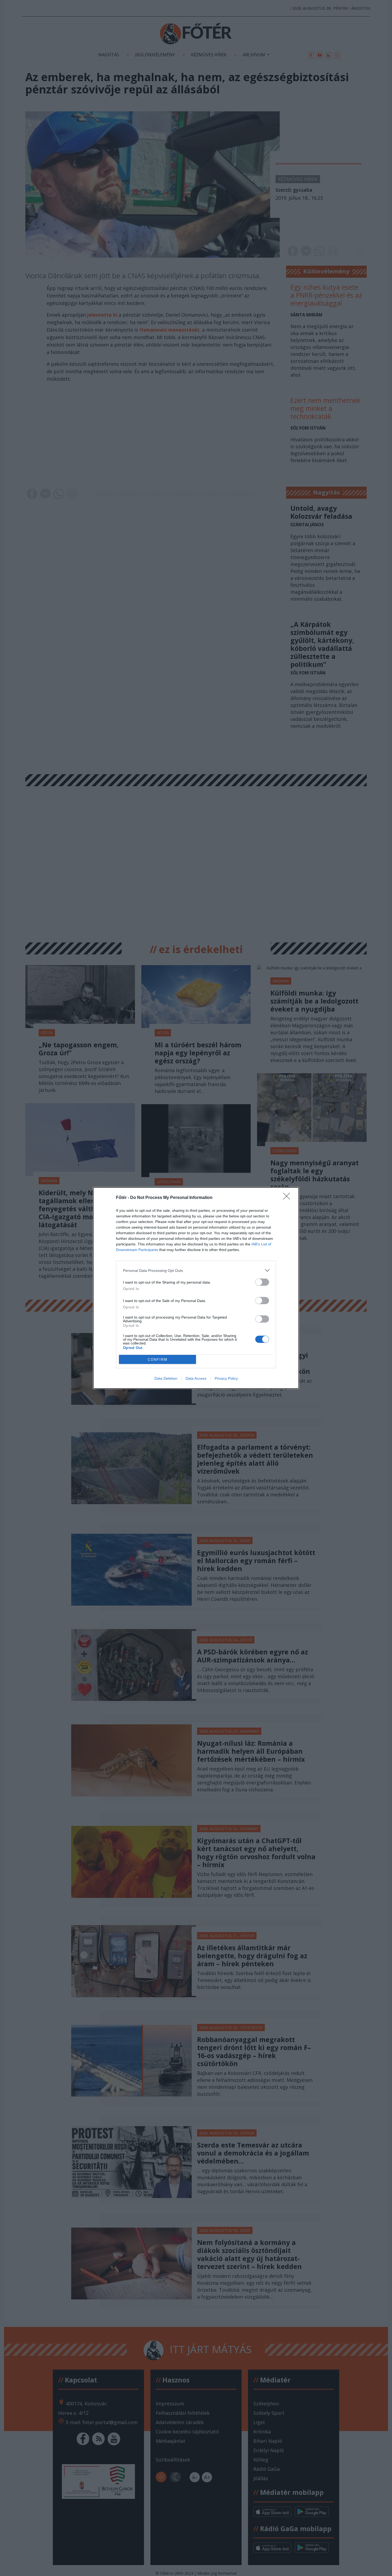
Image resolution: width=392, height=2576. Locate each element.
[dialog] (196, 1288)
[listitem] (196, 1270)
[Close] (288, 1198)
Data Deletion (166, 1378)
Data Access (196, 1378)
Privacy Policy (226, 1378)
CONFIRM (158, 1360)
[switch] (262, 1282)
